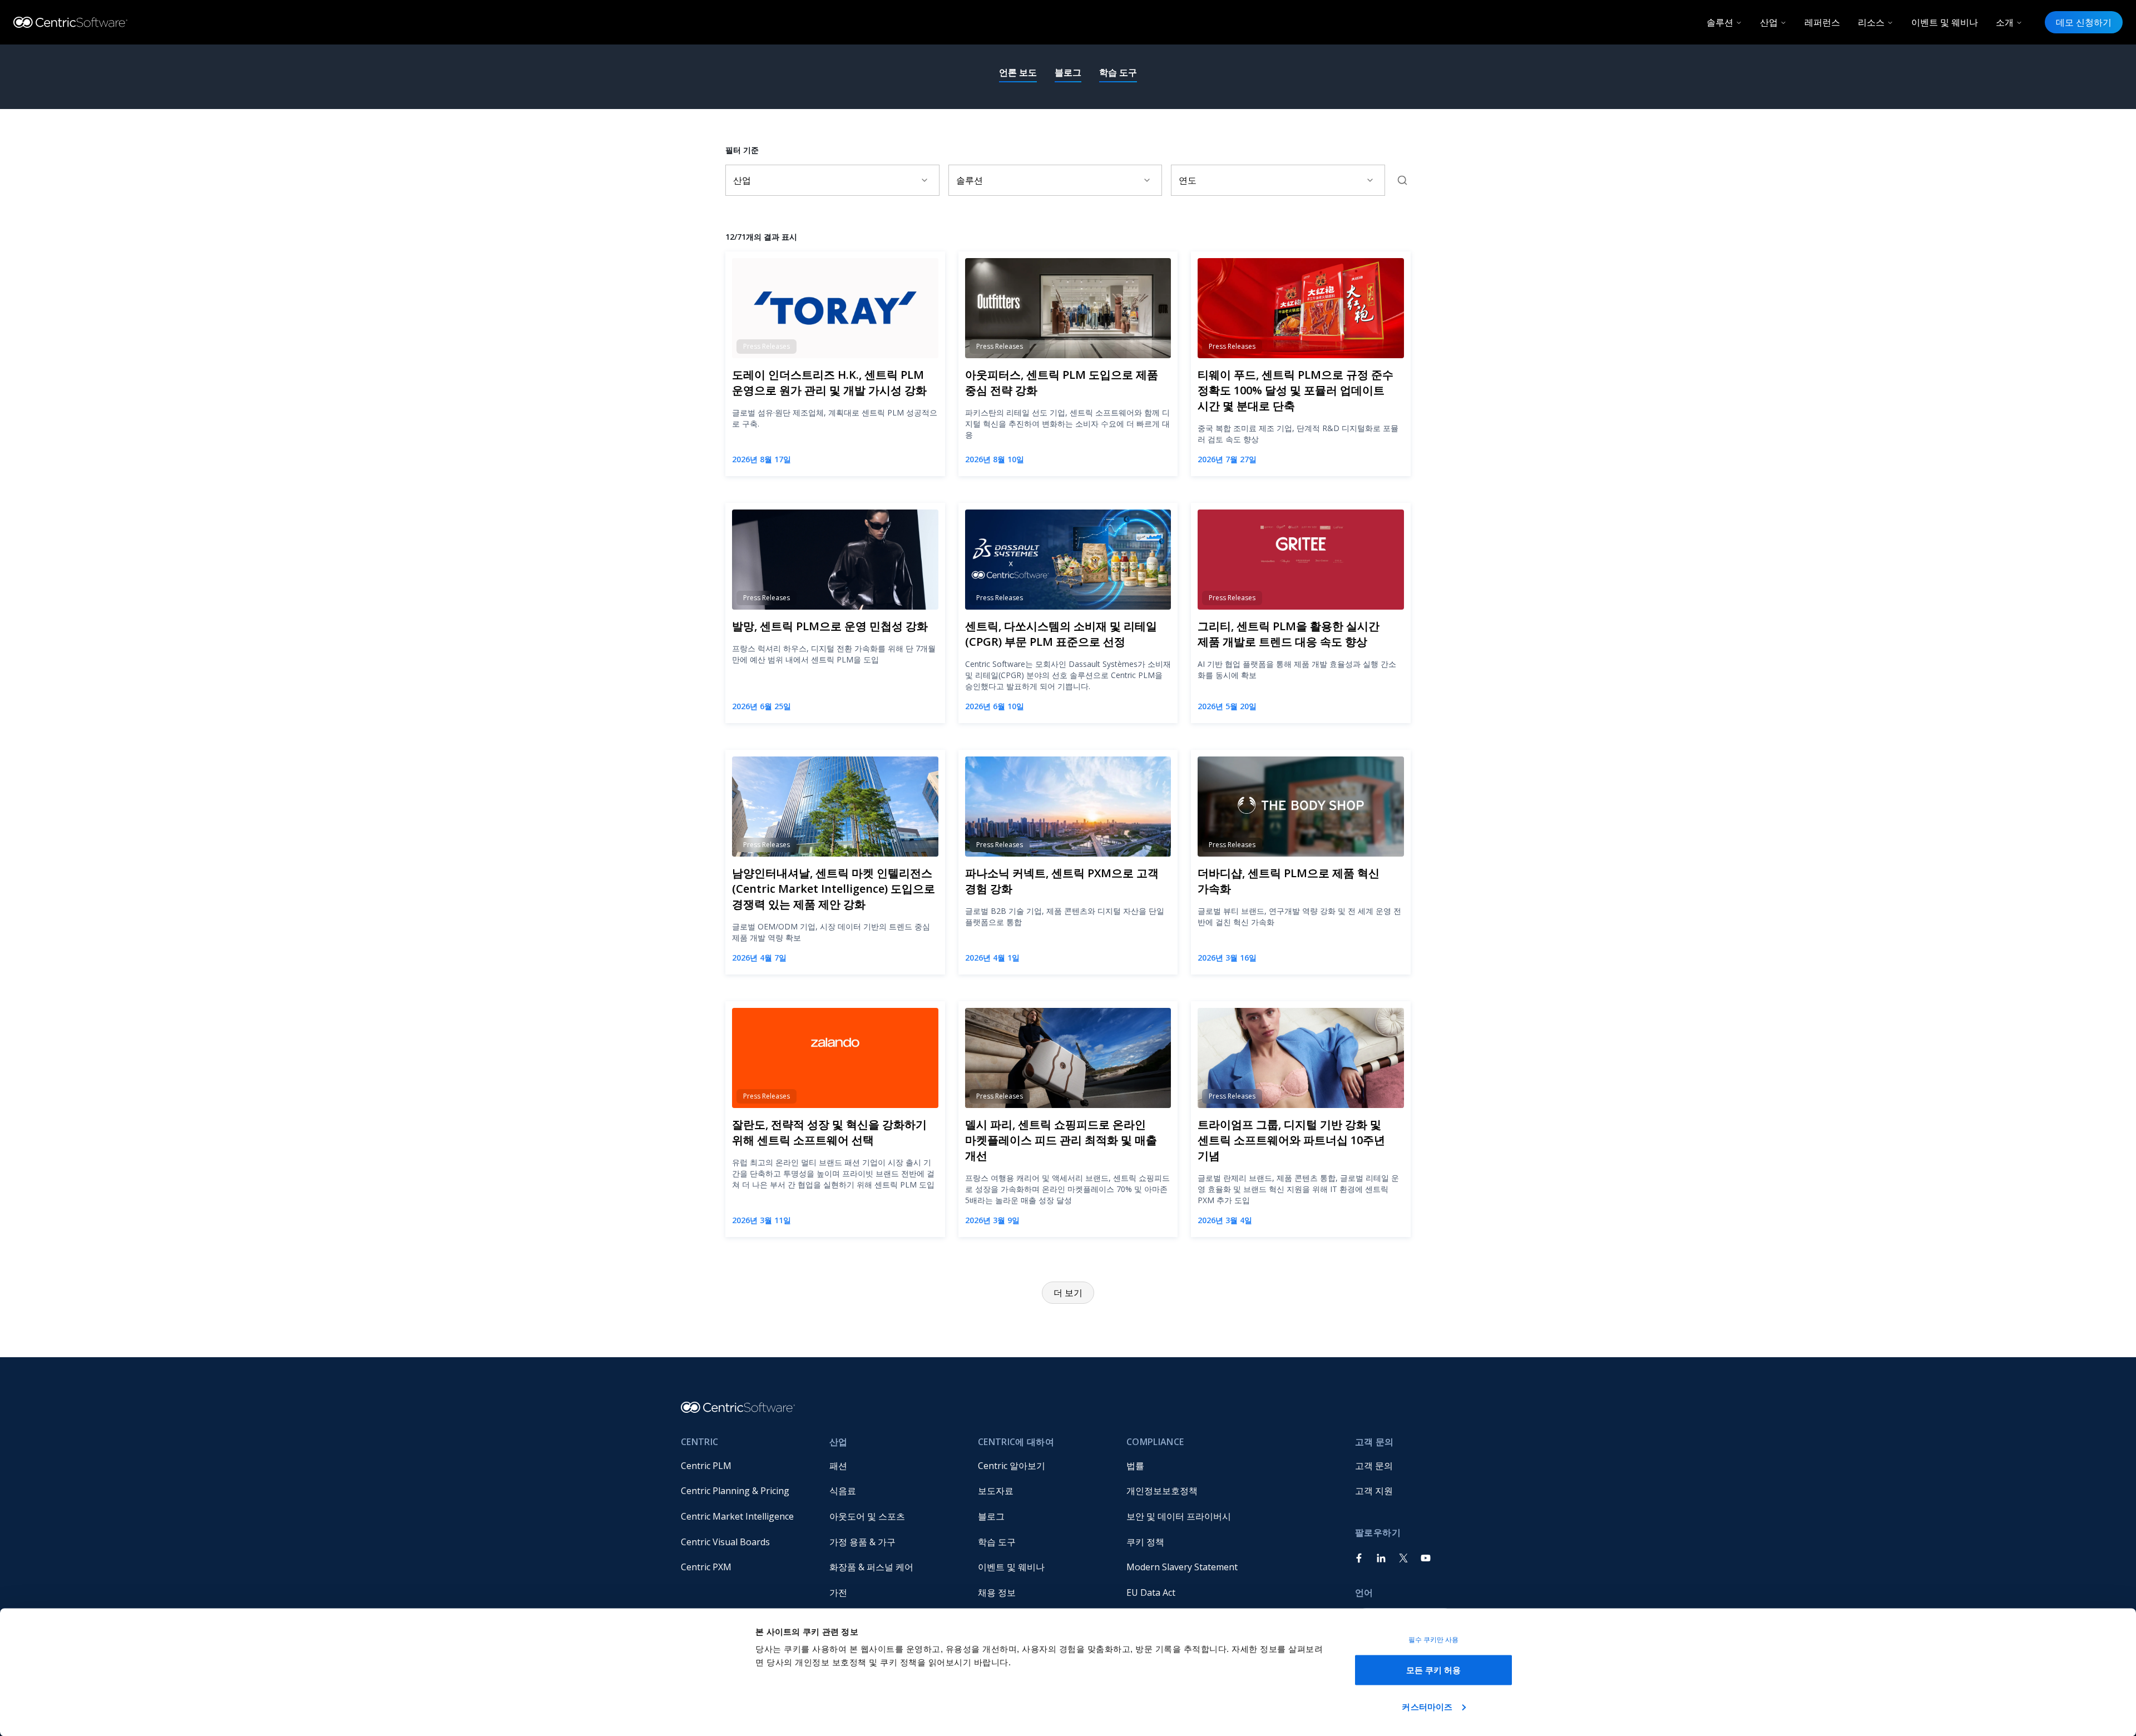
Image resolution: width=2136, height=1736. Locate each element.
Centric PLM (706, 1466)
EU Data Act (1151, 1592)
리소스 (1871, 22)
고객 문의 (1374, 1466)
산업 (1769, 22)
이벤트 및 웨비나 (1945, 22)
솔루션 (1720, 22)
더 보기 (1068, 1293)
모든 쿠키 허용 (1434, 1670)
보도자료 (996, 1491)
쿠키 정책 (1145, 1542)
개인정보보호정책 (1162, 1491)
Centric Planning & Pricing (735, 1491)
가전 (838, 1592)
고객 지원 (1374, 1491)
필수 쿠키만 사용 (1434, 1640)
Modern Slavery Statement (1182, 1567)
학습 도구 (1118, 72)
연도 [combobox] (1188, 180)
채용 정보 (997, 1592)
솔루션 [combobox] (970, 180)
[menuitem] (746, 1466)
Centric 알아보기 (1012, 1466)
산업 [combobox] (742, 180)
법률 (1135, 1466)
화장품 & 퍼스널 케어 (871, 1567)
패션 (838, 1466)
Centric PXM (706, 1567)
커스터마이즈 (1427, 1706)
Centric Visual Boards (725, 1542)
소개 (2005, 22)
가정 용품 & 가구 (862, 1542)
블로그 (1068, 72)
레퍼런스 (1822, 22)
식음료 (843, 1491)
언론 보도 (1018, 72)
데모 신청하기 (2084, 22)
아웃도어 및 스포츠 (867, 1516)
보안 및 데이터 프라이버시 (1179, 1516)
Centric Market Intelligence (737, 1516)
